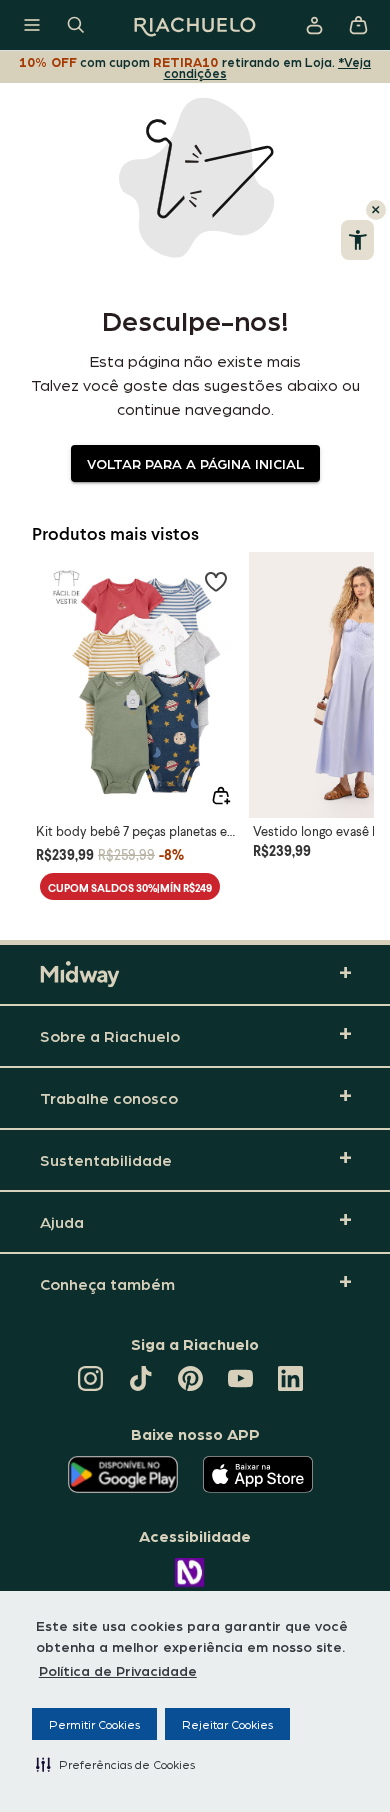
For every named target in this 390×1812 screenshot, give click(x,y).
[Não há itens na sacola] (358, 25)
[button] (115, 1764)
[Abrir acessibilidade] (357, 240)
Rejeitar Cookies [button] (227, 1724)
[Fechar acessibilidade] (376, 210)
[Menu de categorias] (32, 25)
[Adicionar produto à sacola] (221, 796)
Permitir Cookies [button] (94, 1724)
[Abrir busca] (76, 25)
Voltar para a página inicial (195, 463)
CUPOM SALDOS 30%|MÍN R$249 (130, 887)
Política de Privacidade (118, 1670)
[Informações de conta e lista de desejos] (314, 25)
